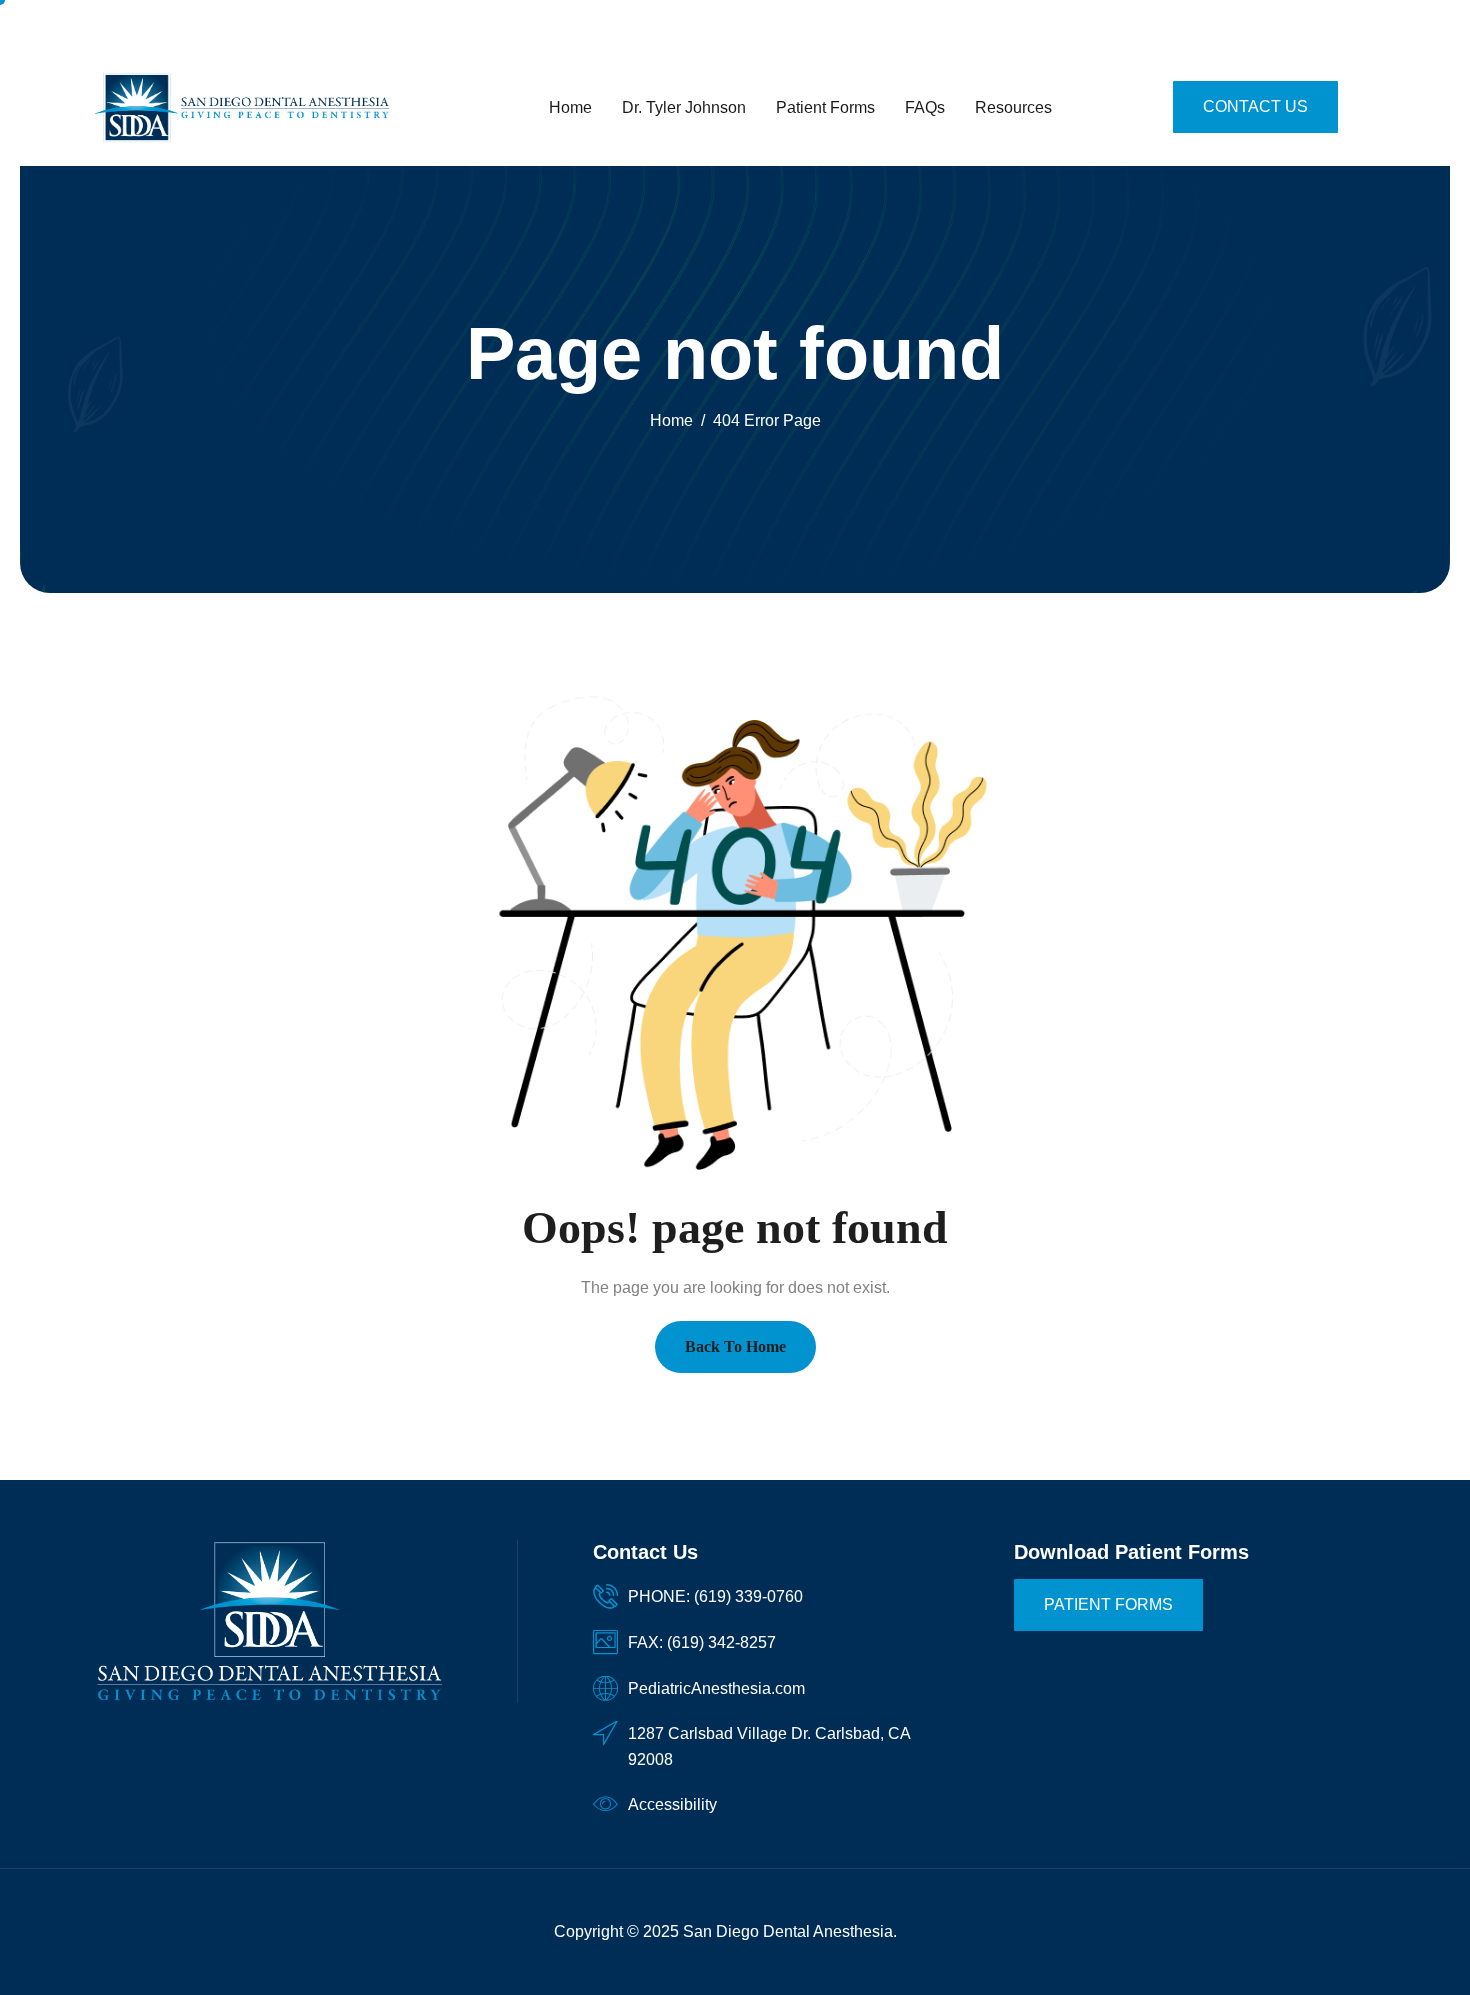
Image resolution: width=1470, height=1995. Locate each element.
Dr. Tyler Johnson (684, 107)
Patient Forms (825, 107)
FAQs (925, 107)
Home (570, 107)
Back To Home (735, 1346)
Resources (1013, 107)
